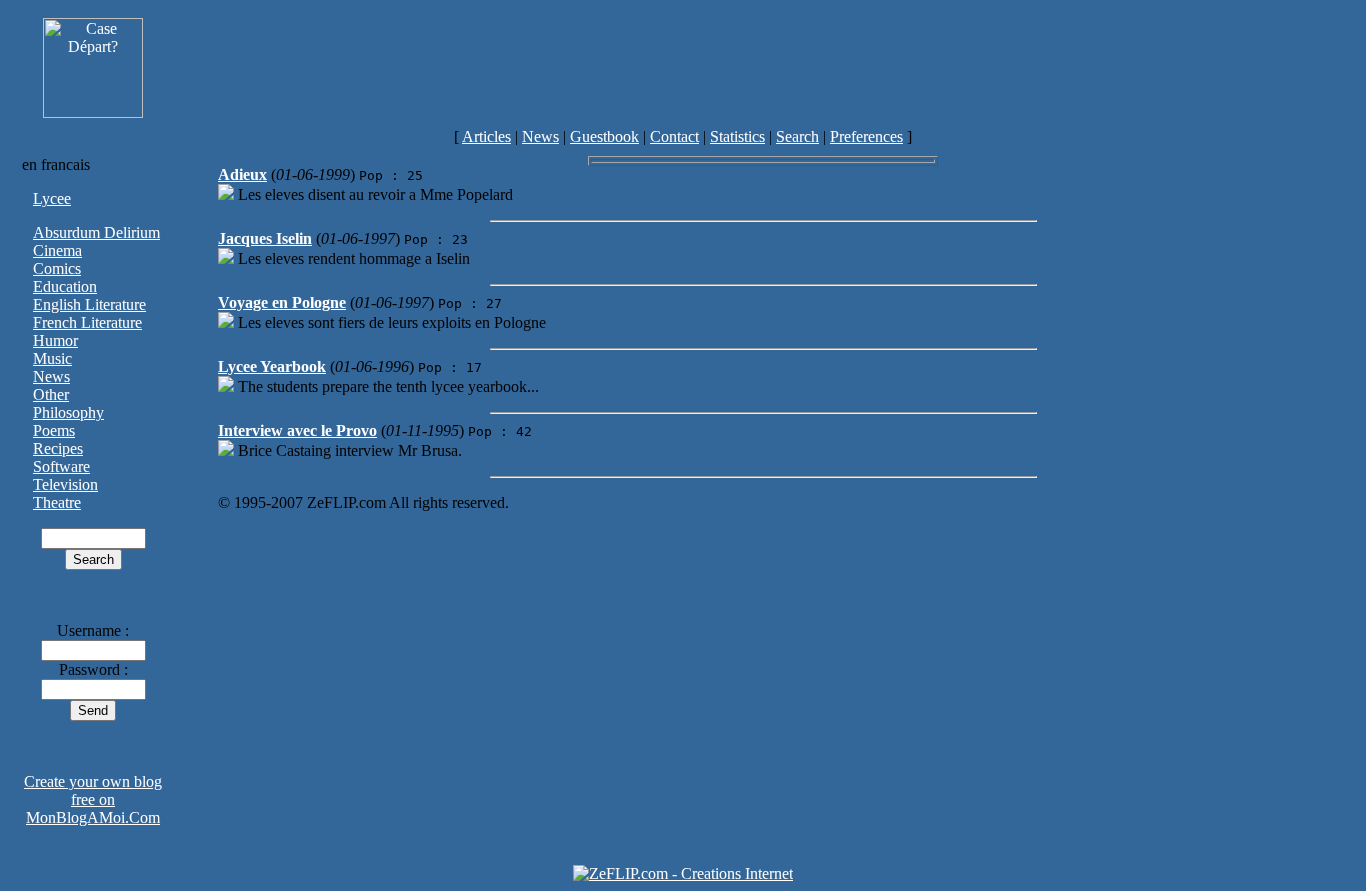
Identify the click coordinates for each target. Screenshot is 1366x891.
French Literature (87, 322)
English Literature (89, 304)
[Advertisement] (763, 68)
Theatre (57, 502)
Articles (486, 136)
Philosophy (68, 412)
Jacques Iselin (265, 238)
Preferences (866, 136)
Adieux (242, 174)
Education (65, 286)
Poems (54, 430)
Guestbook (604, 136)
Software (61, 466)
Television (65, 484)
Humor (55, 340)
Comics (57, 268)
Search (797, 136)
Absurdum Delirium (96, 232)
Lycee (52, 198)
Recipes (58, 448)
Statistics (737, 136)
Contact (674, 136)
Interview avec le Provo (297, 430)
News (540, 136)
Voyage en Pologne (282, 302)
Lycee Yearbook (272, 366)
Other (51, 394)
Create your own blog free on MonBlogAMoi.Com (93, 799)
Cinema (57, 250)
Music (52, 358)
